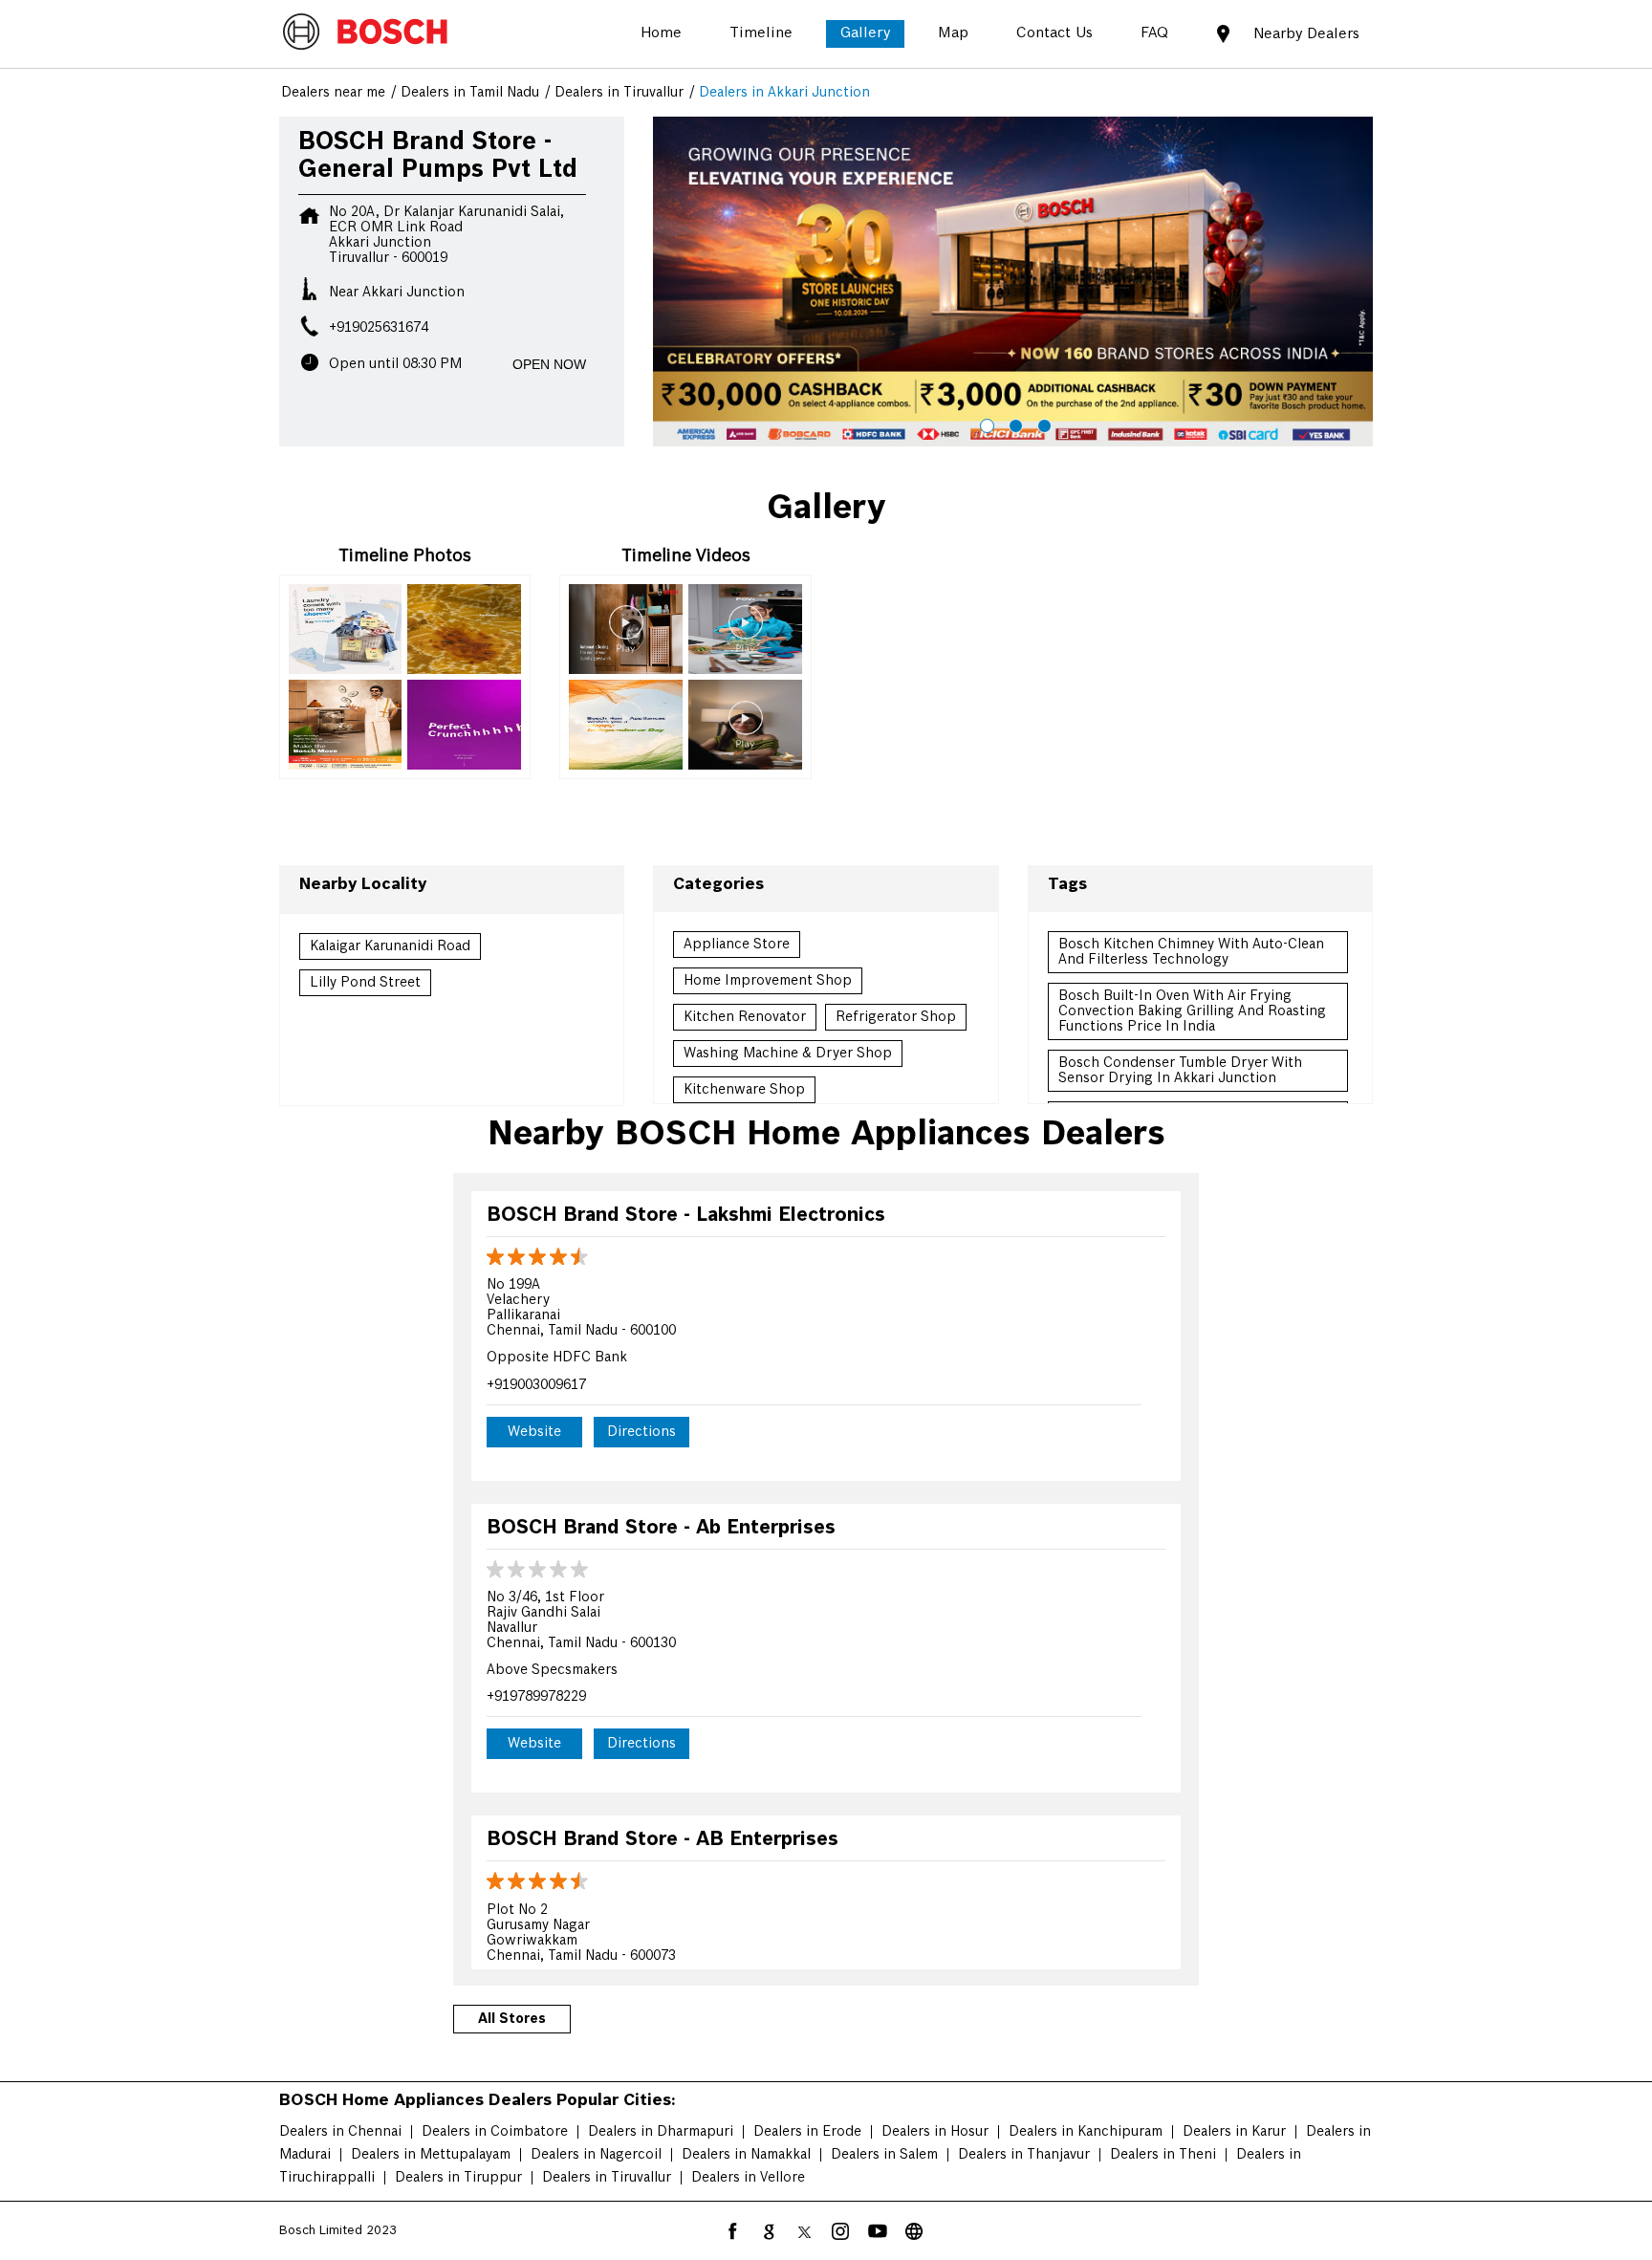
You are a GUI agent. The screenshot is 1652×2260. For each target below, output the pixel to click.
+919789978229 (536, 1697)
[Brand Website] (914, 2231)
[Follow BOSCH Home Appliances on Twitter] (805, 2231)
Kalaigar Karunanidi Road (390, 946)
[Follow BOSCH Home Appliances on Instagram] (841, 2231)
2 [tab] (1013, 424)
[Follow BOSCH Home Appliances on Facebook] (732, 2231)
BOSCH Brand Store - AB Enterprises (663, 1840)
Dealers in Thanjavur (1024, 2155)
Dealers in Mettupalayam (431, 2155)
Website (534, 1432)
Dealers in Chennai (340, 2132)
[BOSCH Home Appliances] (365, 33)
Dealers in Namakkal (746, 2155)
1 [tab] (985, 424)
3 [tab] (1042, 424)
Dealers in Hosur (935, 2132)
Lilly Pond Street (365, 983)
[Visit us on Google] (769, 2231)
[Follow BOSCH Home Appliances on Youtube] (878, 2231)
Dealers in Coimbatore (495, 2132)
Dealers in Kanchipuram (1086, 2132)
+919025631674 (379, 328)
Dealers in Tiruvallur (607, 2178)
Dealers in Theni (1163, 2155)
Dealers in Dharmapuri (661, 2132)
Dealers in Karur (1234, 2132)
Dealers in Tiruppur (458, 2178)
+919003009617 (536, 1385)
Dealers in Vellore (748, 2178)
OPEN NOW (549, 364)
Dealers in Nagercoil (596, 2155)
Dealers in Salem (884, 2155)
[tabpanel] (1013, 282)
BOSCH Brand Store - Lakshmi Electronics (686, 1216)
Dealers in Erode (807, 2132)
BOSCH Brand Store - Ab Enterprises (661, 1528)
